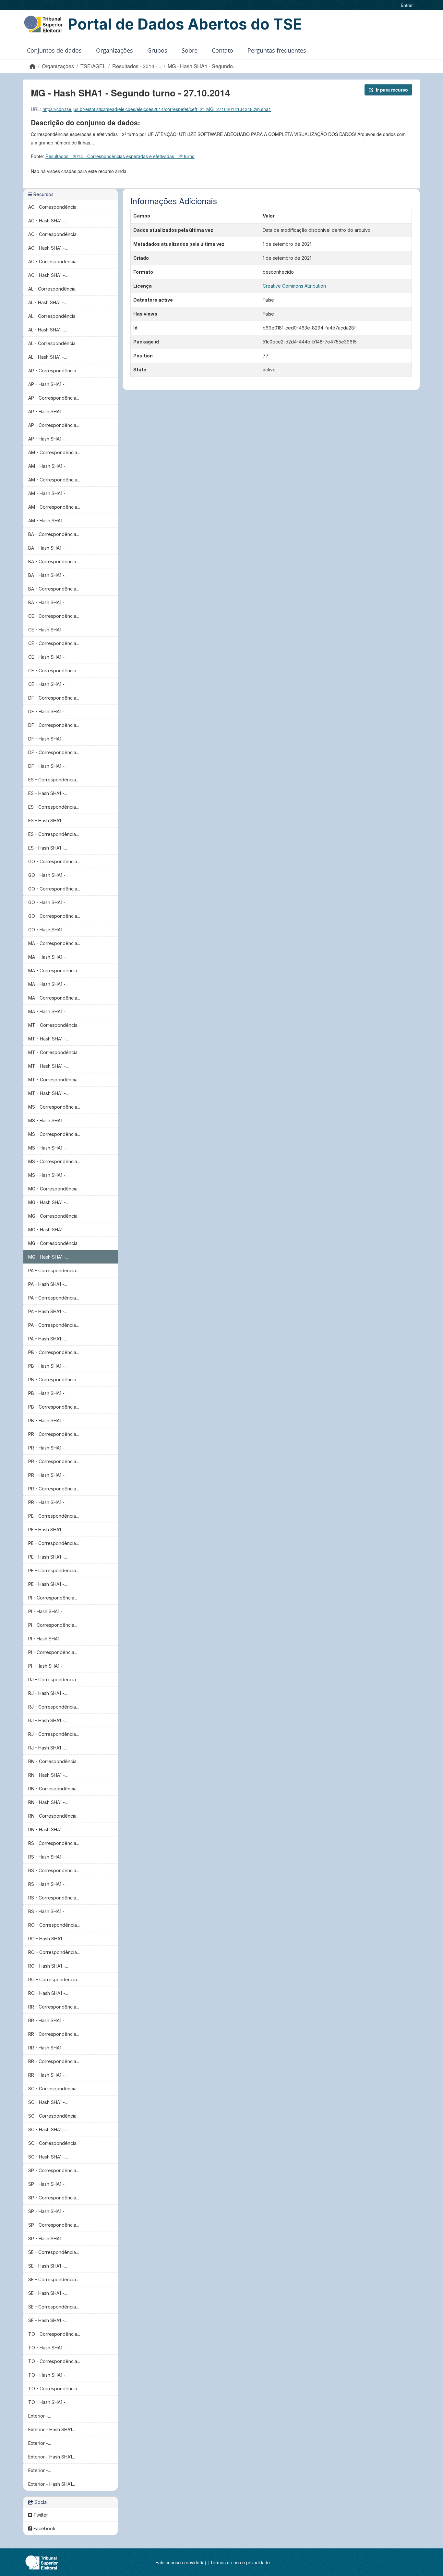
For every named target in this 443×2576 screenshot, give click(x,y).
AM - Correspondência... (54, 452)
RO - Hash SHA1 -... (48, 1939)
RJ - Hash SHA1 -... (48, 1693)
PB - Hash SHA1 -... (48, 1366)
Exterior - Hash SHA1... (52, 2429)
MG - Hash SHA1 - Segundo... (202, 66)
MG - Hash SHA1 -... (48, 1202)
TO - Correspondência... (54, 2334)
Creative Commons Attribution (294, 286)
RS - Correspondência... (54, 1843)
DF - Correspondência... (54, 698)
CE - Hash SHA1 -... (48, 630)
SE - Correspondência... (54, 2252)
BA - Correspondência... (54, 534)
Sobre (190, 50)
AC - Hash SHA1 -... (48, 221)
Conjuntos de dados (54, 50)
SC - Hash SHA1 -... (48, 2102)
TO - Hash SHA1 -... (48, 2348)
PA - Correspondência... (54, 1270)
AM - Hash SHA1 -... (48, 466)
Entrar (407, 5)
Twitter (40, 2515)
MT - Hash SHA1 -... (48, 1039)
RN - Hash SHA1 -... (48, 1775)
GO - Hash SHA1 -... (48, 875)
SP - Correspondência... (54, 2170)
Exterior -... (40, 2416)
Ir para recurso (392, 90)
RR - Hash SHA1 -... (48, 2020)
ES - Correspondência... (54, 780)
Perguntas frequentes (277, 50)
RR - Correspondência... (54, 2007)
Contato (222, 50)
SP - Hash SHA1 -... (48, 2184)
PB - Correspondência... (54, 1352)
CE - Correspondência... (54, 616)
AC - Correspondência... (54, 207)
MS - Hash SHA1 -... (48, 1120)
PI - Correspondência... (53, 1598)
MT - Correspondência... (54, 1025)
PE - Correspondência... (54, 1516)
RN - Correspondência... (54, 1761)
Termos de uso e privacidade (240, 2562)
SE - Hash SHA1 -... (48, 2266)
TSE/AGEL (93, 66)
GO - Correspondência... (54, 861)
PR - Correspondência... (54, 1434)
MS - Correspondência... (54, 1107)
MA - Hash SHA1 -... (48, 957)
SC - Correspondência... (54, 2089)
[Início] (32, 66)
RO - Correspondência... (54, 1925)
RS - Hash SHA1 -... (48, 1857)
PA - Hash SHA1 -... (48, 1284)
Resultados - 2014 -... (137, 66)
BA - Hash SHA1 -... (48, 548)
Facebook (44, 2528)
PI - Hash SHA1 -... (47, 1611)
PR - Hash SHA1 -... (48, 1448)
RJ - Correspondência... (54, 1680)
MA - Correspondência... (54, 943)
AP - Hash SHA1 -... (48, 384)
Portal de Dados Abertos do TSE (185, 24)
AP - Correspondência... (54, 371)
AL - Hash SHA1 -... (48, 302)
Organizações (114, 50)
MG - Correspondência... (54, 1189)
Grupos (157, 50)
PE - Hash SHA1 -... (48, 1530)
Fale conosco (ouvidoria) (181, 2562)
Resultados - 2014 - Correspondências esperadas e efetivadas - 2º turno (120, 156)
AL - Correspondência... (53, 289)
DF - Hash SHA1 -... (48, 711)
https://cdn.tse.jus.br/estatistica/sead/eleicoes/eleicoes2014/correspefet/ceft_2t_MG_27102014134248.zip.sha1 (157, 109)
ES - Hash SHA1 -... (48, 793)
